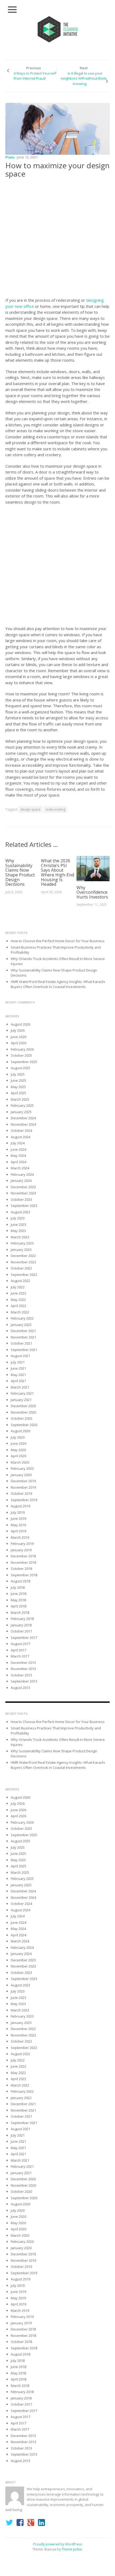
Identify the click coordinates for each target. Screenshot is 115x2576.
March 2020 (20, 1462)
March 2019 (20, 1537)
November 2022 (23, 1262)
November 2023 (23, 1193)
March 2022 (20, 1312)
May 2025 (18, 1087)
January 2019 (21, 1550)
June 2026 (18, 1037)
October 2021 (21, 1343)
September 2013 (24, 1681)
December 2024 (23, 1118)
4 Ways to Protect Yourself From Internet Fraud (35, 76)
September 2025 (24, 1062)
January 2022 (21, 1325)
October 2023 (21, 1199)
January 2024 (21, 1181)
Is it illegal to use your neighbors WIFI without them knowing (84, 78)
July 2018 (18, 1587)
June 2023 (18, 1224)
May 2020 (18, 1450)
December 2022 (23, 1256)
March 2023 (20, 1237)
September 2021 (24, 1350)
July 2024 (18, 1143)
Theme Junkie (72, 2549)
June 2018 (18, 1594)
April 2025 (18, 1093)
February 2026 (22, 1049)
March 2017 (20, 1656)
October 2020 (21, 1418)
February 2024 (22, 1174)
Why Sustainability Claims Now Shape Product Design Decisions (20, 872)
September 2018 (24, 1575)
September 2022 (24, 1275)
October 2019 (21, 1493)
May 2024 (18, 1156)
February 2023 (22, 1243)
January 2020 (21, 1475)
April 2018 (18, 1606)
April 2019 (18, 1531)
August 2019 (20, 1506)
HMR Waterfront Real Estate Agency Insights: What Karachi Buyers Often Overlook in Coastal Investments (58, 984)
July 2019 (18, 1512)
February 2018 (22, 1619)
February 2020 (22, 1468)
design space (30, 809)
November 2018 (23, 1562)
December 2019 (23, 1481)
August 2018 (20, 1581)
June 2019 (18, 1518)
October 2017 (21, 1631)
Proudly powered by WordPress (57, 2544)
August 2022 (20, 1281)
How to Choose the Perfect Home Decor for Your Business (58, 941)
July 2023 (18, 1218)
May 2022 (18, 1300)
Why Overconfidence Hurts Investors (92, 892)
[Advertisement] (57, 239)
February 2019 (22, 1544)
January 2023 (21, 1250)
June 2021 (18, 1368)
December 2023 (23, 1187)
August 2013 (20, 1688)
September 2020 (24, 1425)
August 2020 (20, 1431)
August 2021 (20, 1356)
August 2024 (20, 1137)
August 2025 (20, 1068)
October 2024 (21, 1130)
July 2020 (18, 1437)
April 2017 (18, 1650)
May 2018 (18, 1600)
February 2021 (22, 1393)
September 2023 (24, 1206)
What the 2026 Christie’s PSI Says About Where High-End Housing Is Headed (57, 872)
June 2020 (18, 1443)
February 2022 (22, 1318)
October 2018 (21, 1569)
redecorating (55, 809)
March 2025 (20, 1099)
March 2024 (20, 1168)
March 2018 (20, 1612)
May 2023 (18, 1231)
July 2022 (18, 1287)
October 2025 (21, 1055)
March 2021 (20, 1387)
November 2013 (23, 1669)
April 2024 (18, 1162)
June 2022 (18, 1293)
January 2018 (21, 1625)
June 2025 (18, 1080)
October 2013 (21, 1675)
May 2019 (18, 1525)
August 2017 (20, 1644)
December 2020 (23, 1406)
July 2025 (18, 1074)
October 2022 (21, 1268)
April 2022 (18, 1306)
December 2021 (23, 1331)
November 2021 (23, 1337)
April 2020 (18, 1456)
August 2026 (20, 1024)
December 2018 (23, 1556)
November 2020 (23, 1412)
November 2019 (23, 1487)
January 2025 (21, 1112)
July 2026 (18, 1030)
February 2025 (22, 1105)
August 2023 (20, 1212)
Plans (10, 157)
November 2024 (23, 1124)
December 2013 (23, 1663)
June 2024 (18, 1149)
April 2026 (18, 1043)
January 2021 (21, 1400)
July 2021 (18, 1362)
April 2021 (18, 1381)
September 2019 (24, 1500)
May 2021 (18, 1375)
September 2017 (24, 1638)
